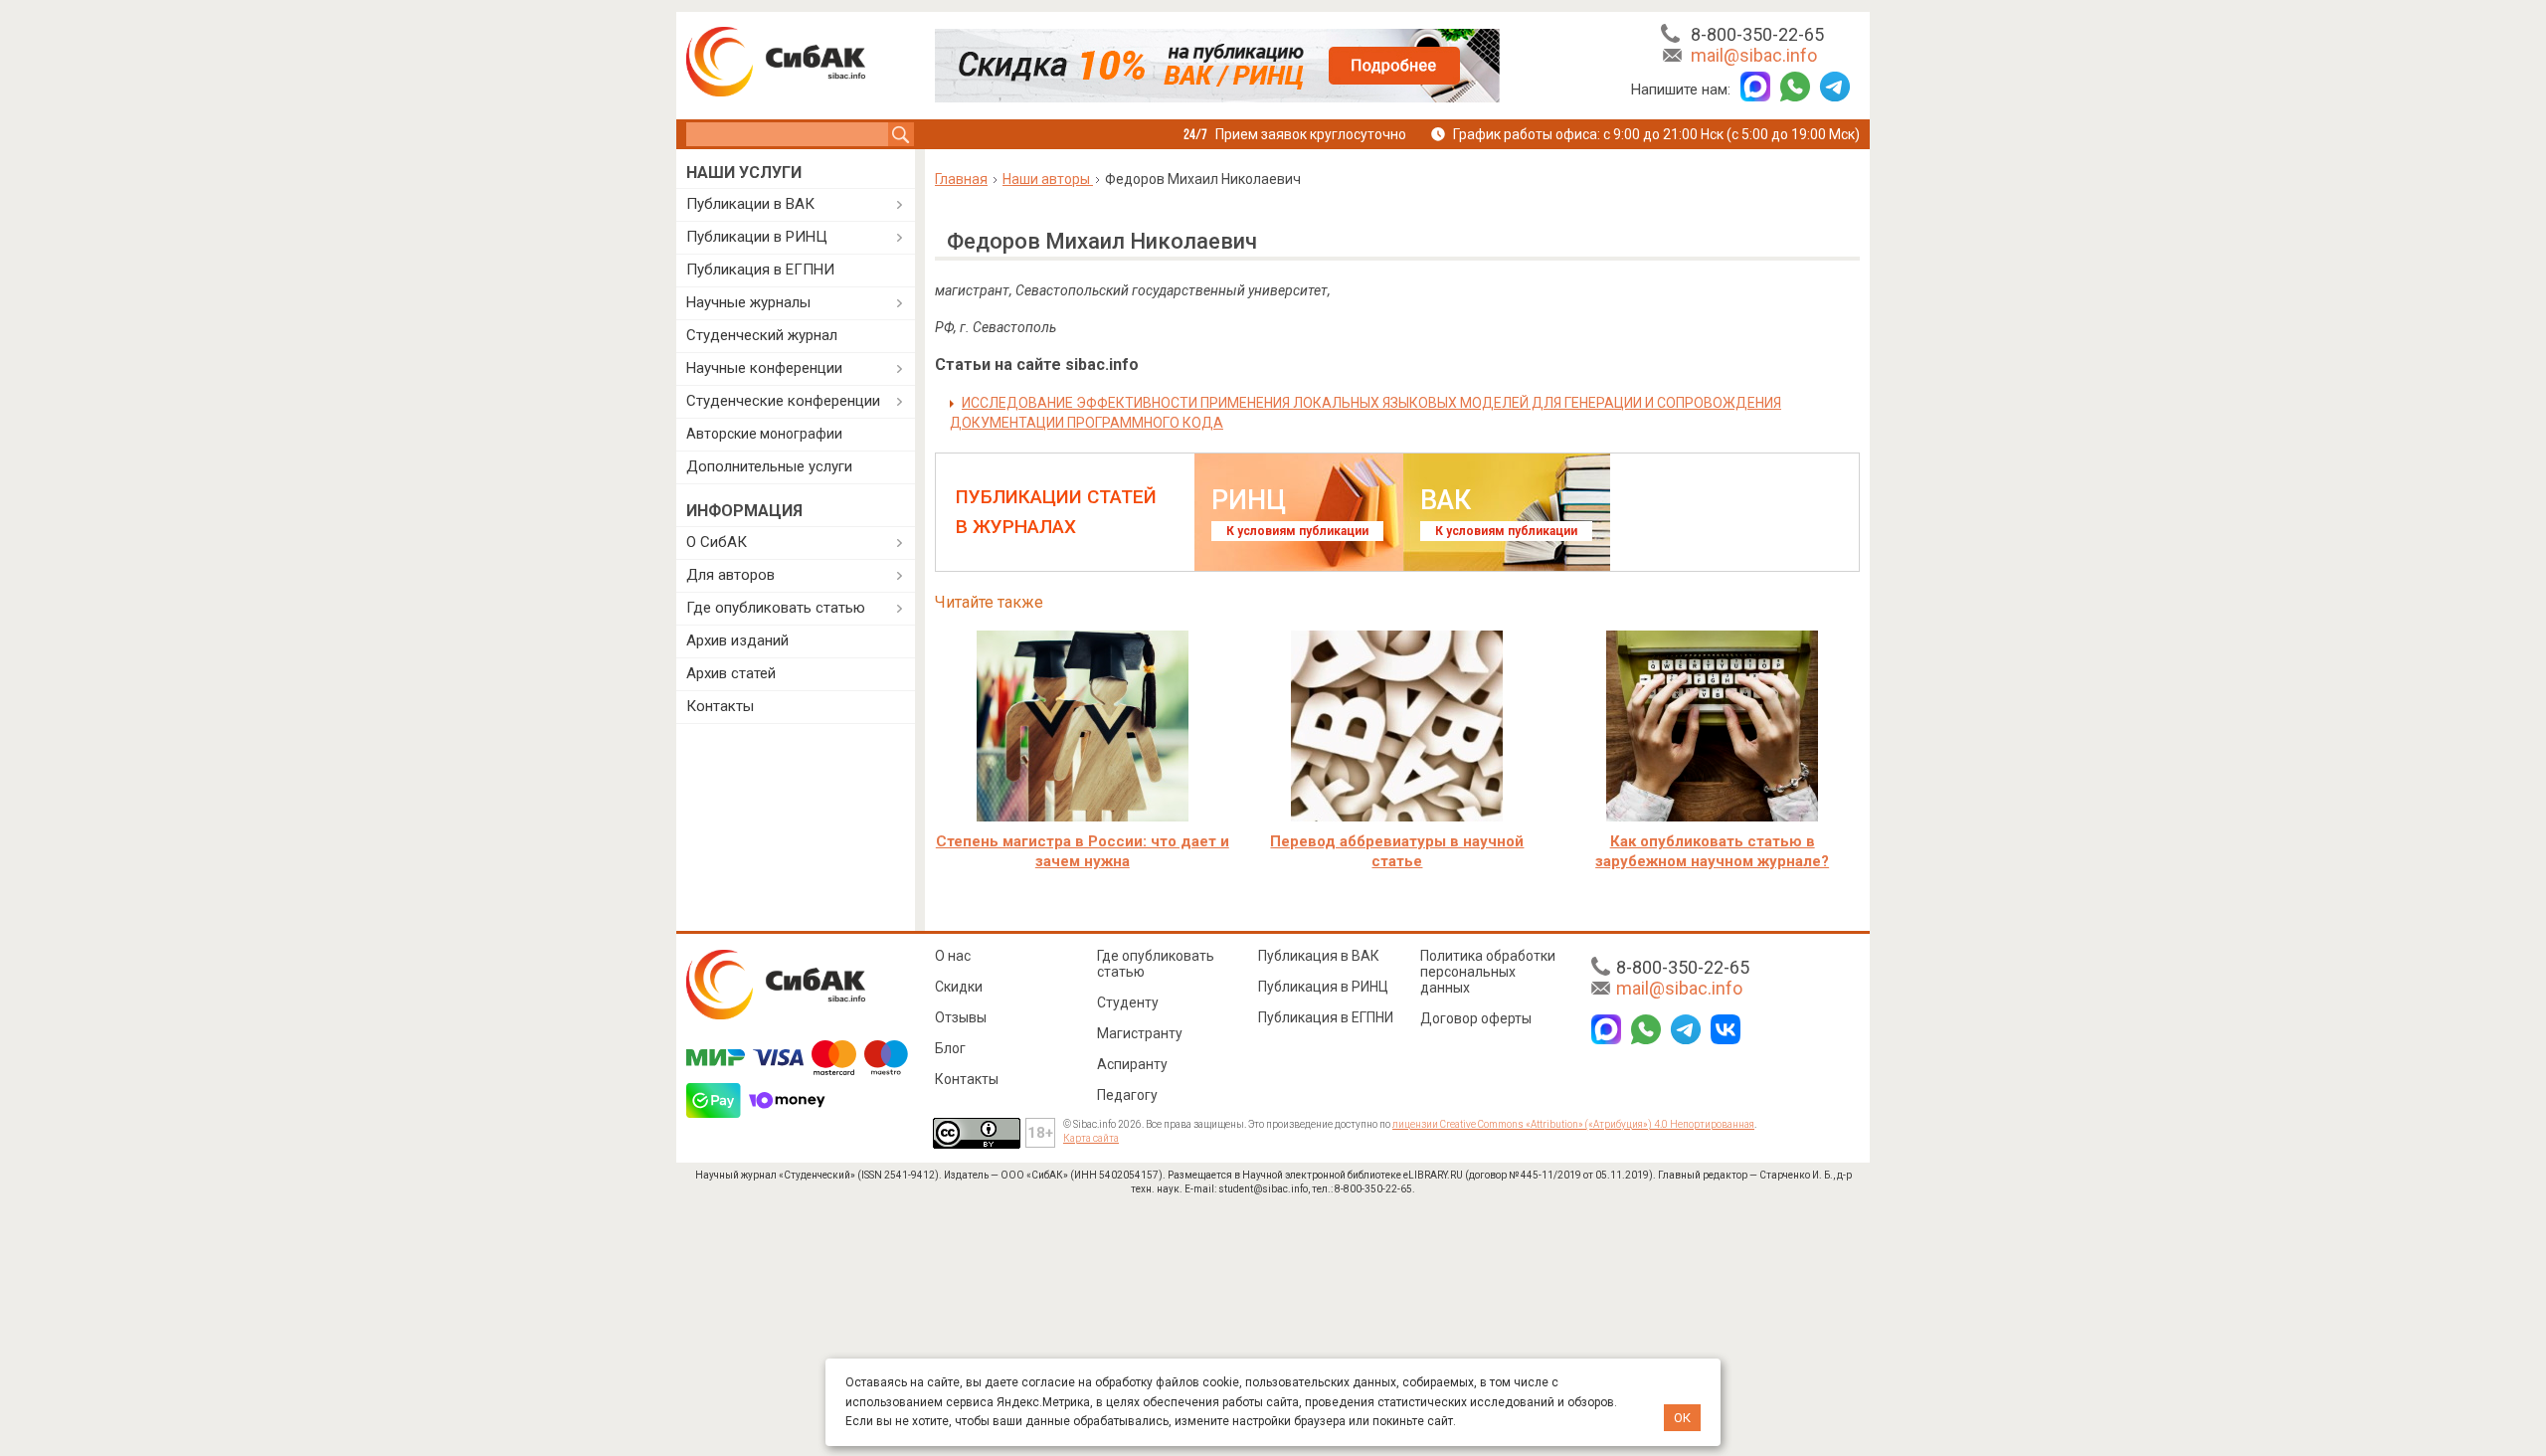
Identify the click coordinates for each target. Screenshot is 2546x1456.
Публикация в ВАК (1319, 956)
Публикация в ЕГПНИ (760, 270)
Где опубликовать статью (776, 608)
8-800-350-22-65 (1757, 34)
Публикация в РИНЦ (1323, 987)
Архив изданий (737, 640)
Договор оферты (1476, 1018)
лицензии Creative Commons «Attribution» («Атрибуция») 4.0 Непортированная (1573, 1124)
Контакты (720, 706)
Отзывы (961, 1017)
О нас (953, 956)
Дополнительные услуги (769, 466)
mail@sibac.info (1754, 55)
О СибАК (717, 542)
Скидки (959, 987)
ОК (1682, 1418)
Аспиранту (1132, 1064)
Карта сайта (1091, 1138)
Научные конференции (764, 368)
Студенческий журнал (762, 335)
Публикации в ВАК (750, 204)
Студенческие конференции (783, 401)
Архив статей (731, 673)
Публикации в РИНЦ (757, 237)
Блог (950, 1048)
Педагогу (1127, 1095)
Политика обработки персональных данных (1488, 972)
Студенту (1128, 1002)
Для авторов (730, 575)
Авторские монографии (764, 434)
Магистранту (1140, 1033)
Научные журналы (748, 302)
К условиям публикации (1297, 531)
